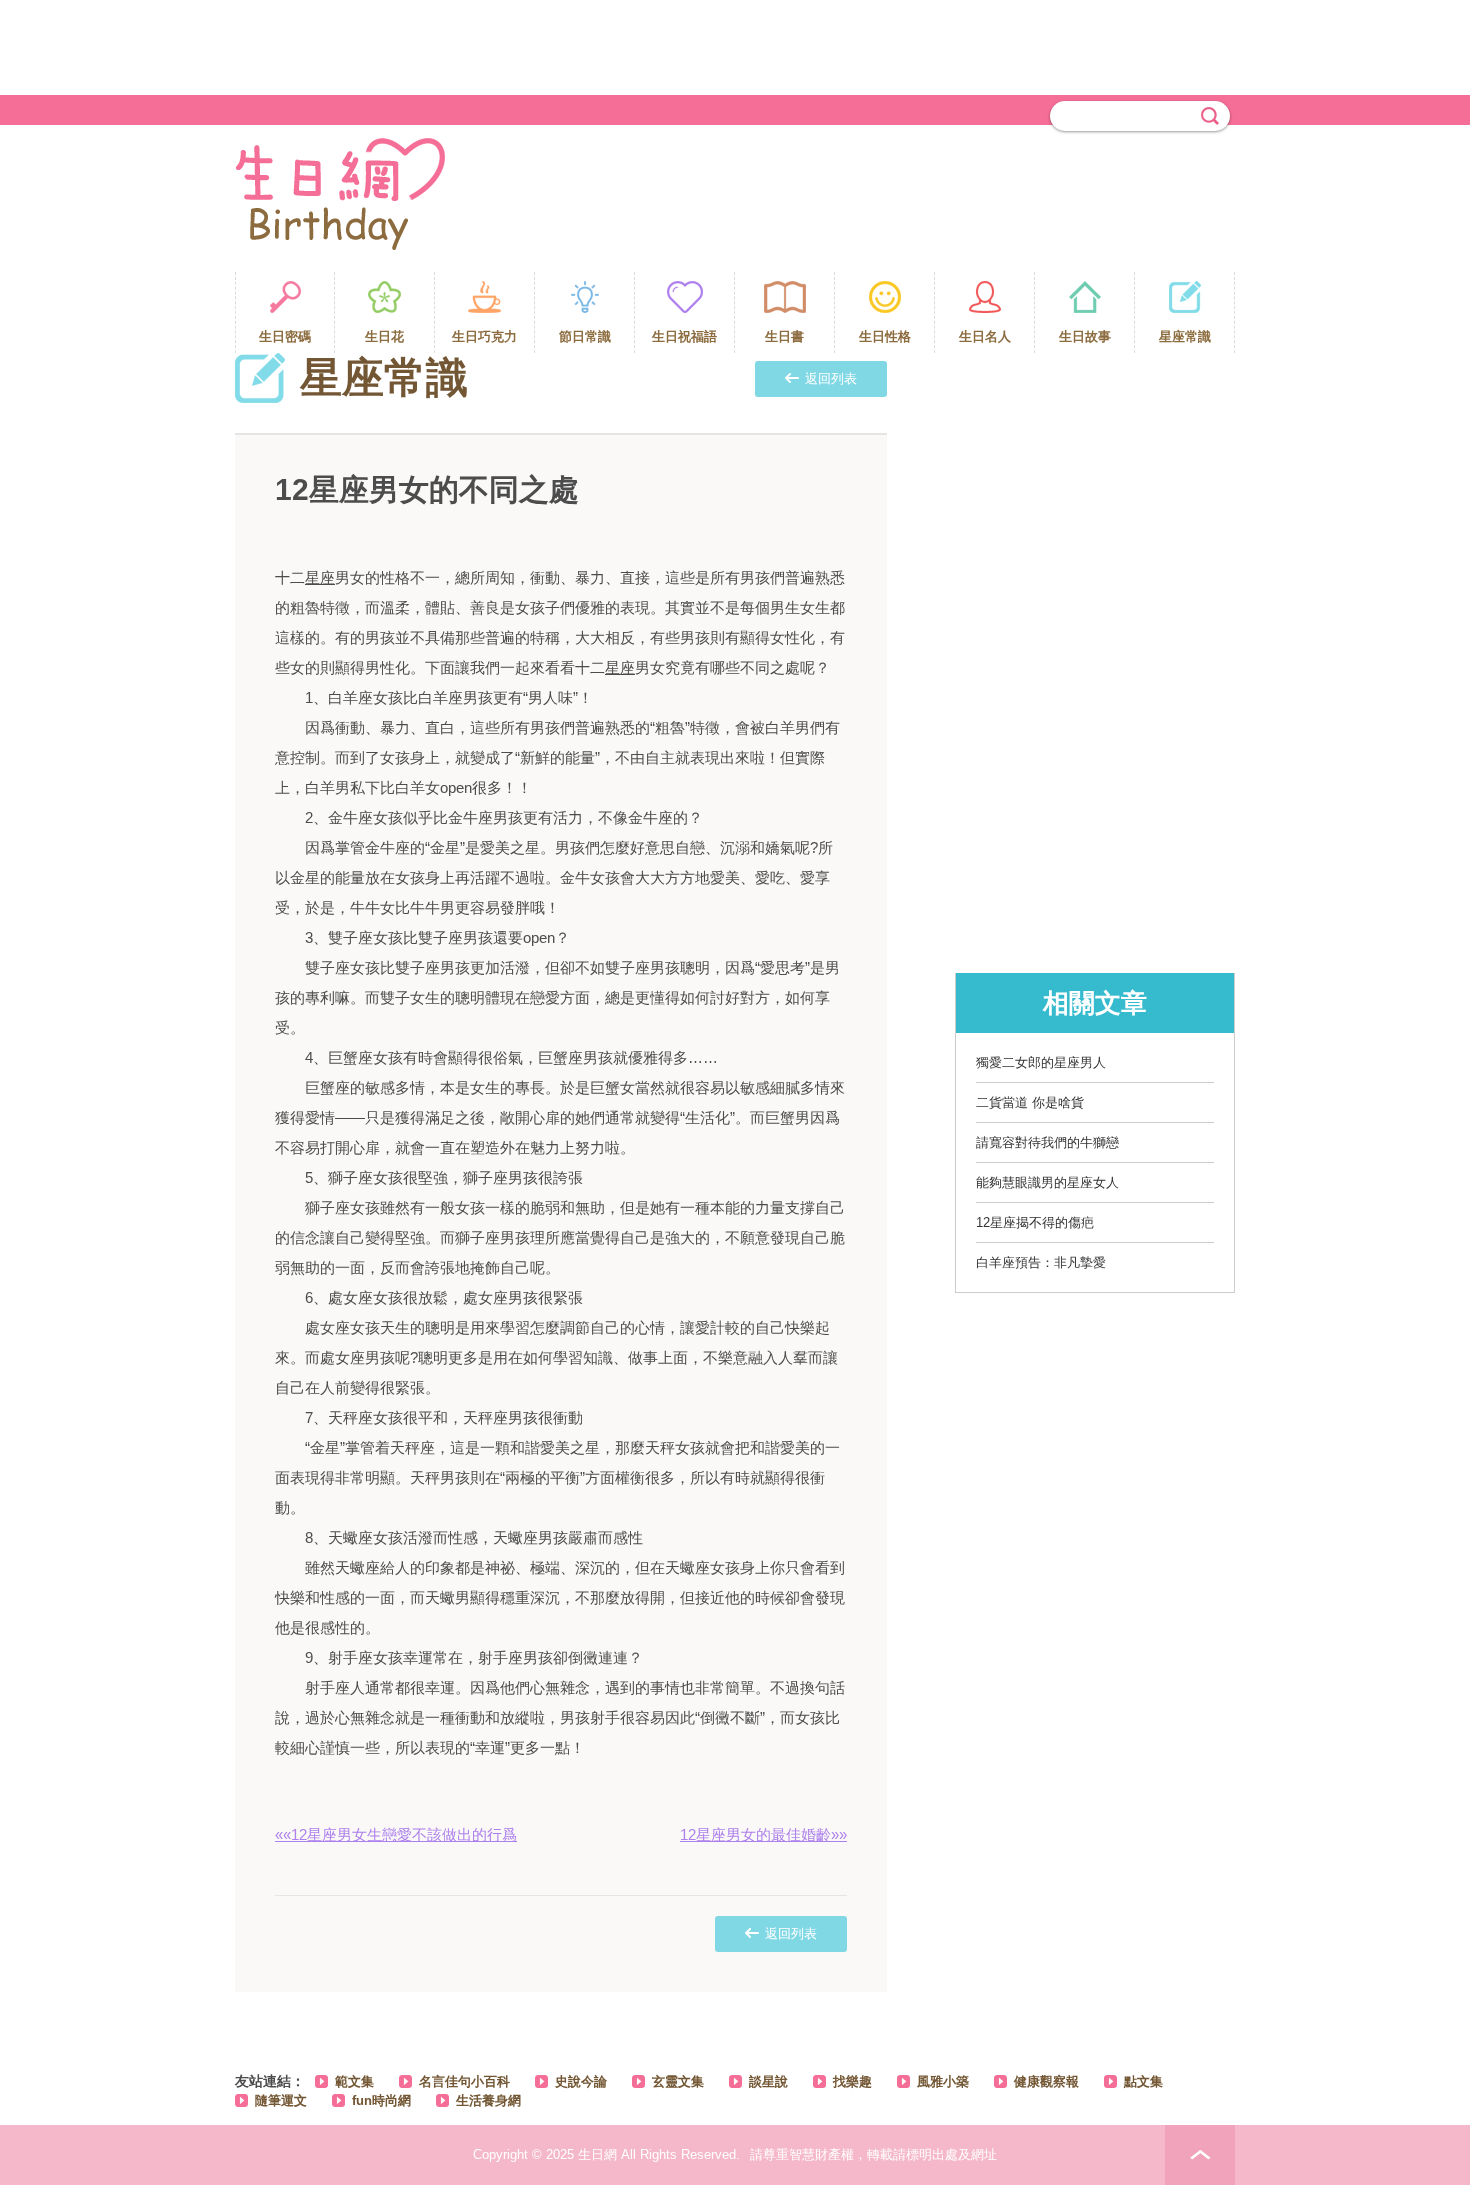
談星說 (768, 2081)
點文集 (1143, 2081)
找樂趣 (852, 2081)
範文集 (354, 2081)
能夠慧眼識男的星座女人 (1047, 1182)
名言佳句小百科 (464, 2081)
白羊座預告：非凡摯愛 (1041, 1262)
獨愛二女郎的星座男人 (1041, 1062)
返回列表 (831, 378)
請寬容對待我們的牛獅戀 (1047, 1142)
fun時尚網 (381, 2100)
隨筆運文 (281, 2100)
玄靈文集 (678, 2081)
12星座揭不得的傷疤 (1035, 1222)
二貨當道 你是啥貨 (1030, 1102)
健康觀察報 (1046, 2081)
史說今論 (581, 2081)
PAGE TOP (1200, 2155)
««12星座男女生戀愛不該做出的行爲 (396, 1834)
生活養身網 (488, 2100)
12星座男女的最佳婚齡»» (763, 1834)
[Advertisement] (735, 45)
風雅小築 (943, 2081)
